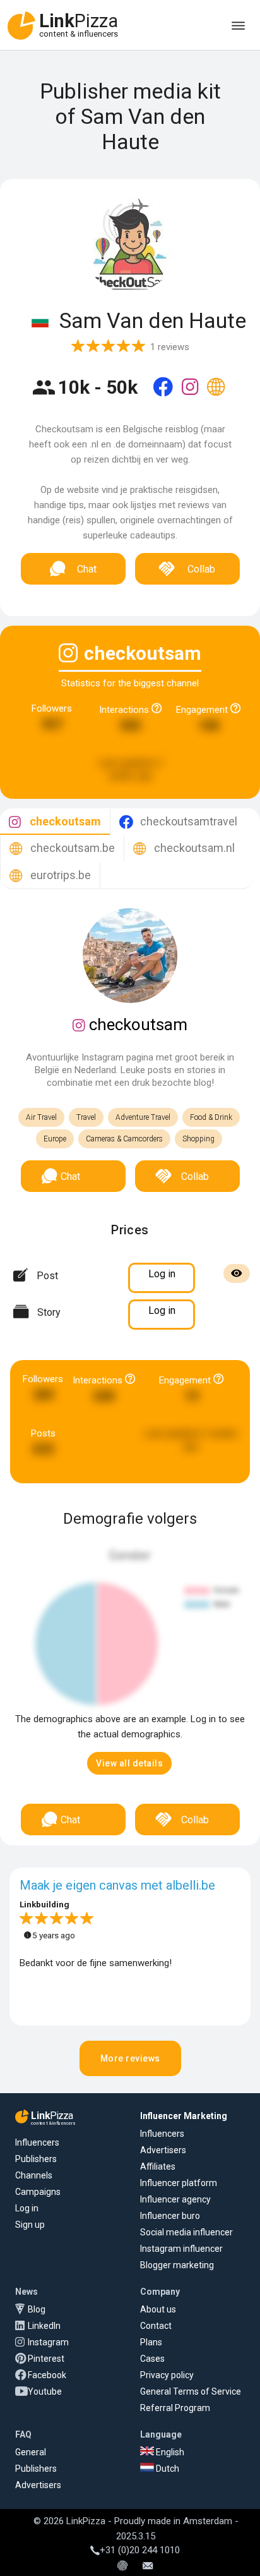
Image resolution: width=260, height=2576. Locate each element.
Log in (27, 2208)
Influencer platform (179, 2183)
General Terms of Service (191, 2391)
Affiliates (158, 2166)
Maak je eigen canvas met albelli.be (117, 1885)
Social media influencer (186, 2232)
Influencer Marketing (184, 2116)
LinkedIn (44, 2326)
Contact (156, 2326)
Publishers (36, 2159)
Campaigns (38, 2192)
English (169, 2452)
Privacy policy (167, 2375)
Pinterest (46, 2359)
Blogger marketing (177, 2265)
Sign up (30, 2225)
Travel (86, 1117)
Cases (152, 2359)
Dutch (167, 2469)
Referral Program (175, 2408)
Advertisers (163, 2150)
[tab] (55, 822)
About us (158, 2309)
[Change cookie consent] (122, 2567)
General (31, 2452)
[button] (129, 1763)
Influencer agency (175, 2199)
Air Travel (41, 1117)
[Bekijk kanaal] (164, 395)
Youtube (45, 2391)
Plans (151, 2342)
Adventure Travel (143, 1117)
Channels (34, 2175)
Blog (37, 2309)
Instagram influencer (181, 2249)
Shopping (198, 1139)
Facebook (47, 2375)
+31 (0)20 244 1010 (140, 2550)
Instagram (48, 2342)
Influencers (37, 2142)
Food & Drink (211, 1117)
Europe (55, 1139)
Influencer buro (170, 2216)
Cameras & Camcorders (124, 1139)
